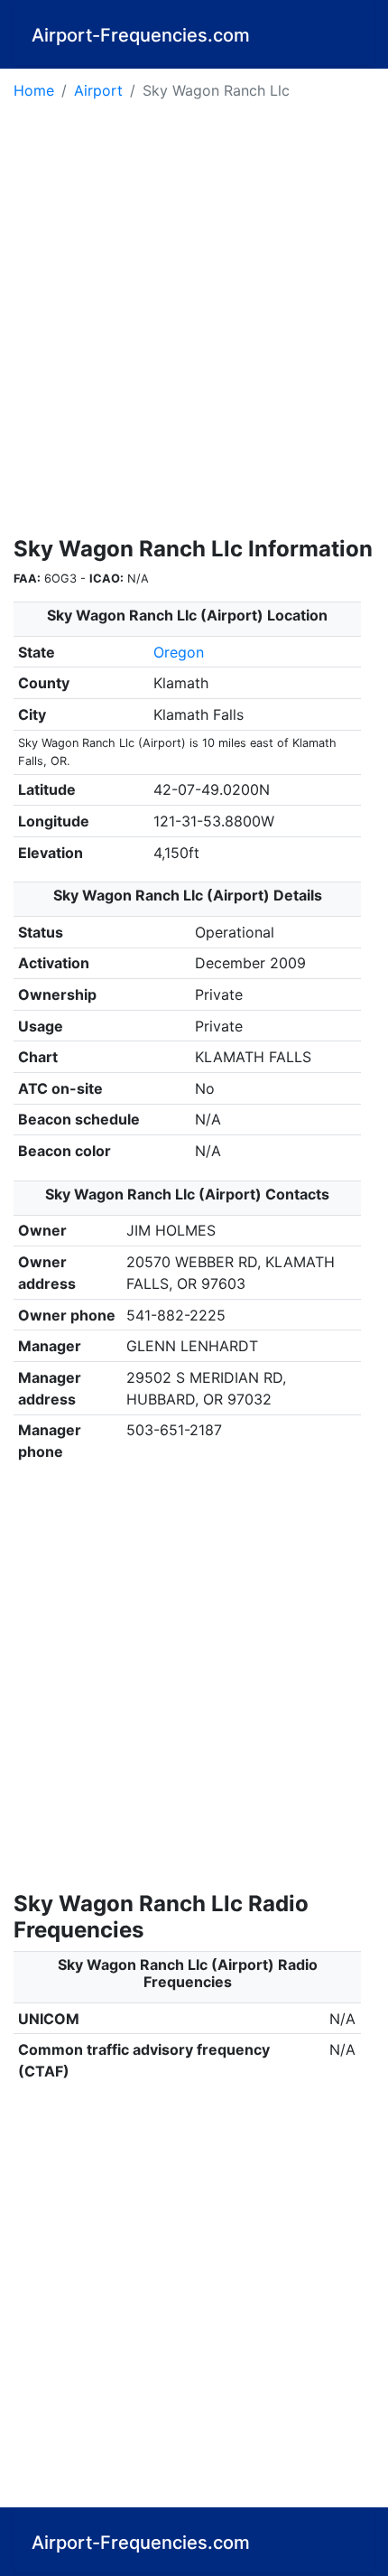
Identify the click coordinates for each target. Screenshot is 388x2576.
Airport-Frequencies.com (141, 35)
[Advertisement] (194, 324)
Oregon (179, 652)
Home (34, 90)
